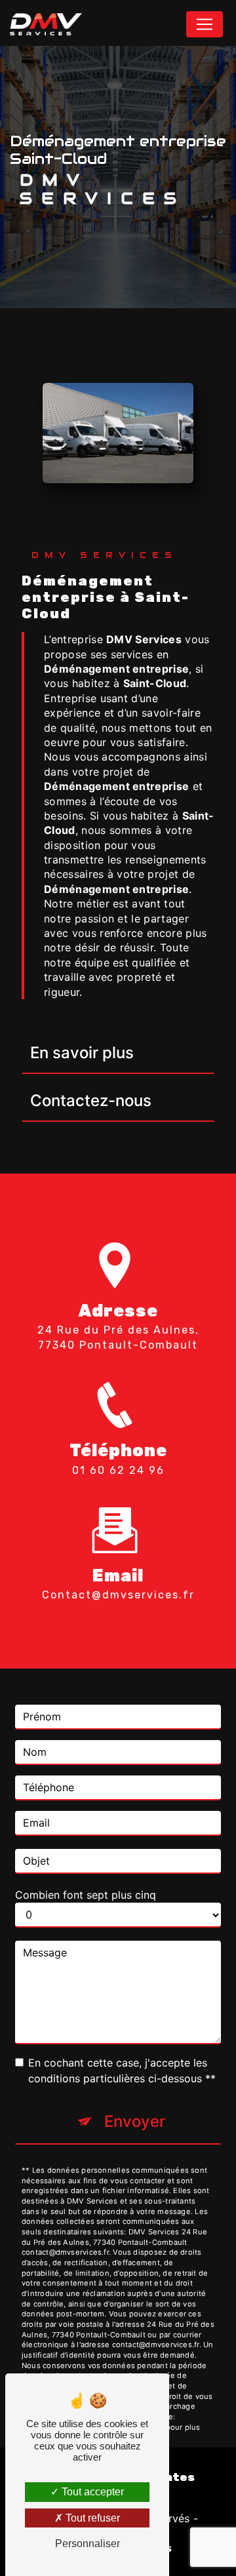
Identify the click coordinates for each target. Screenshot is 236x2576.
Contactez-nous (91, 1100)
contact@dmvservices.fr (118, 1595)
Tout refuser (91, 2518)
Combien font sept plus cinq (86, 1895)
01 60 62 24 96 (118, 1470)
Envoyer (135, 2121)
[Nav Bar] (205, 24)
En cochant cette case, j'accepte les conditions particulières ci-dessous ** (122, 2071)
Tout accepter (91, 2492)
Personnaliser (88, 2544)
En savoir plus (82, 1053)
